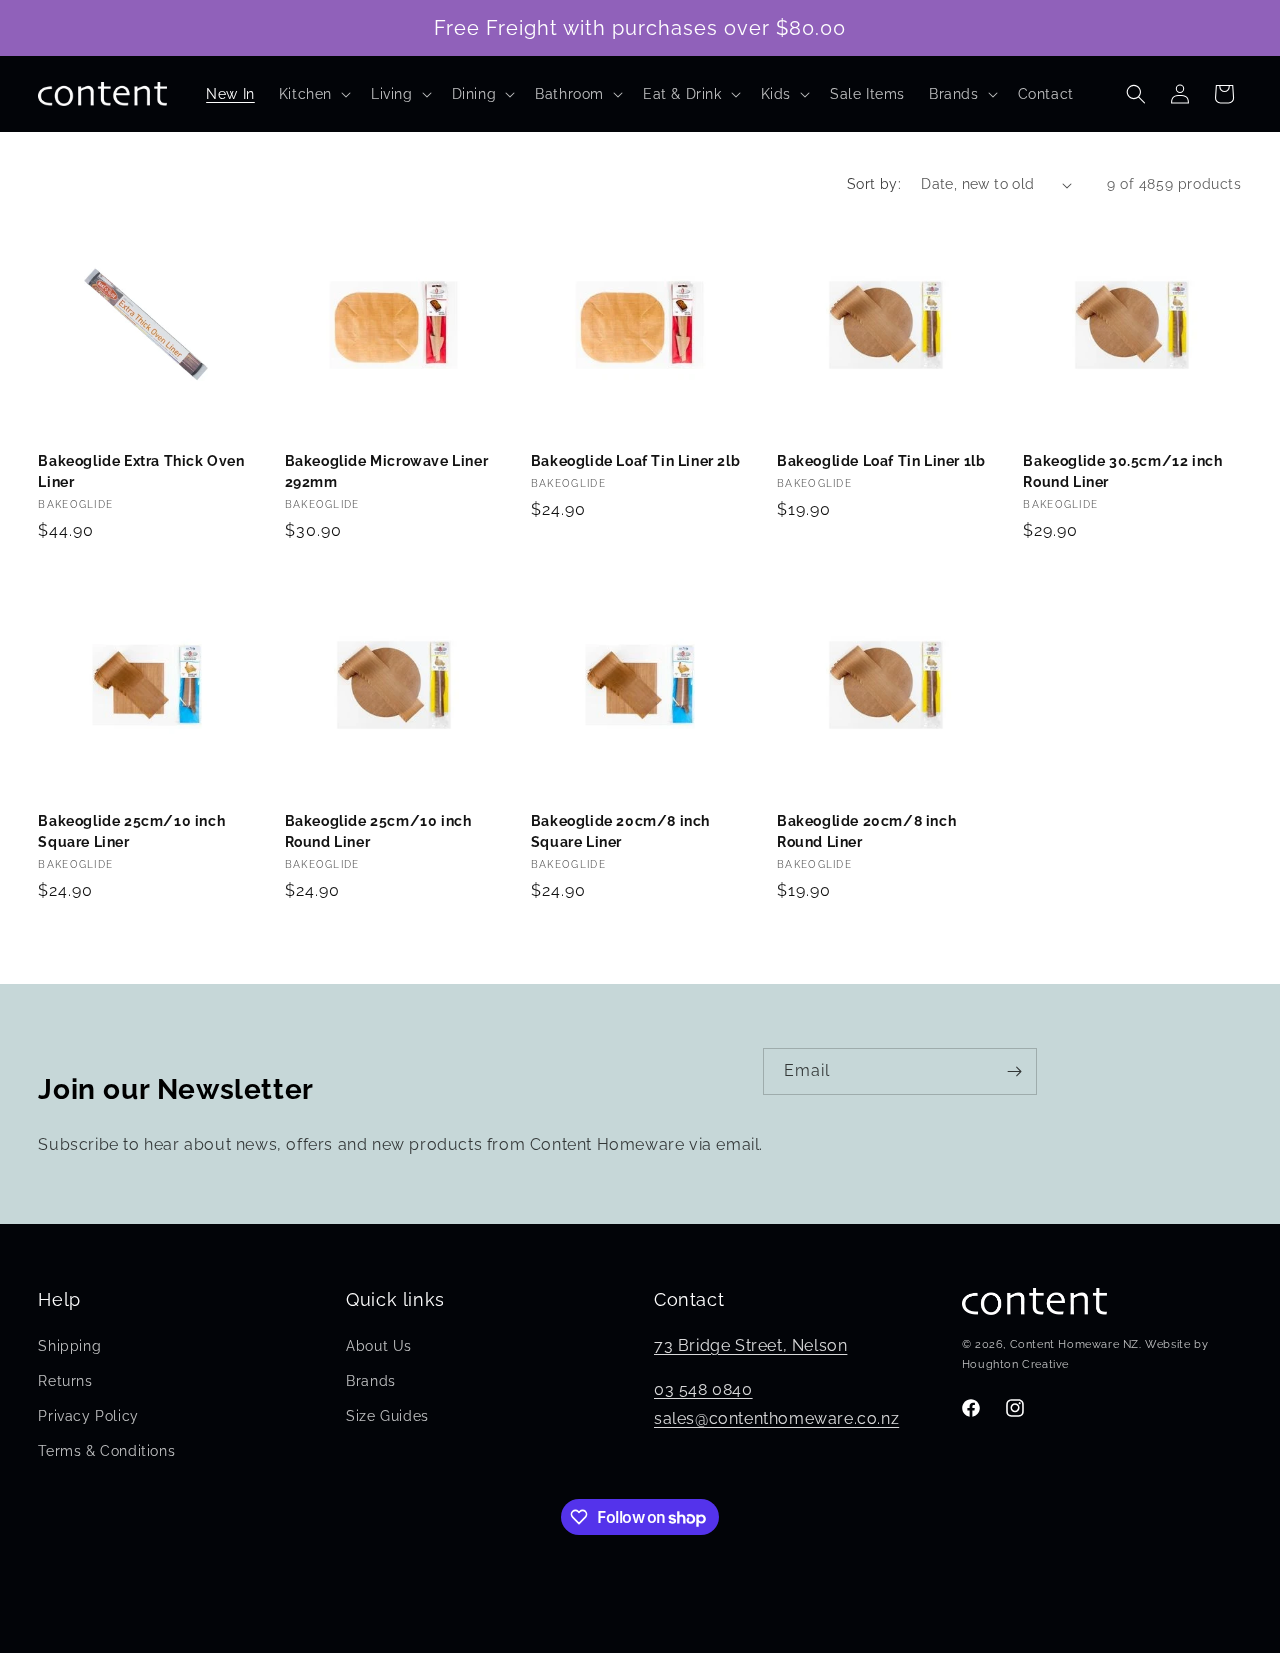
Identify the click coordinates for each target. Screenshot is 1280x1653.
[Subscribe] (1014, 1071)
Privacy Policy (88, 1416)
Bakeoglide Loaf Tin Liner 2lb (635, 461)
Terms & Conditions (106, 1451)
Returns (65, 1381)
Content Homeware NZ (1074, 1344)
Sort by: (874, 184)
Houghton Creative (1015, 1364)
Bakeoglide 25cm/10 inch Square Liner (131, 831)
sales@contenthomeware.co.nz (776, 1418)
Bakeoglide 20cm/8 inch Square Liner (620, 831)
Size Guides (387, 1416)
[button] (313, 94)
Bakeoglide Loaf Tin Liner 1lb (881, 461)
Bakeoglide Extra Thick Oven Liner (141, 471)
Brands (371, 1381)
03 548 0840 (703, 1389)
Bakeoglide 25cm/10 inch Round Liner (378, 831)
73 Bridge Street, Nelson (750, 1345)
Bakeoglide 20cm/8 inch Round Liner (866, 831)
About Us (379, 1346)
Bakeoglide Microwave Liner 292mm (387, 471)
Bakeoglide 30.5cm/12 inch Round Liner (1122, 471)
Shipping (69, 1346)
